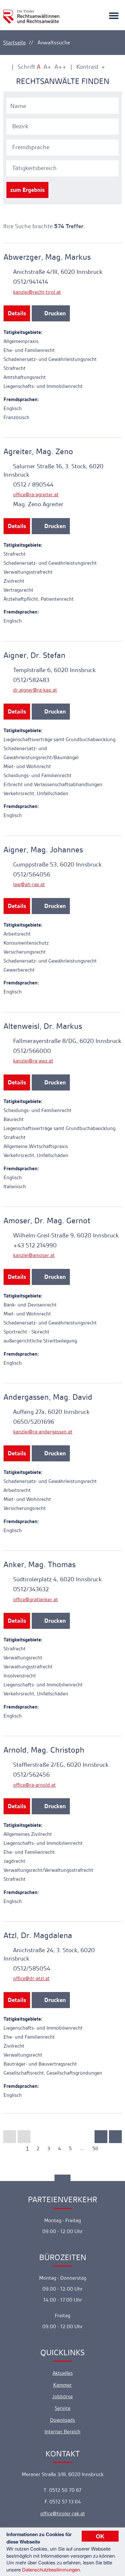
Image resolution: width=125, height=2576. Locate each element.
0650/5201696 (34, 1422)
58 (95, 2148)
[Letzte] (115, 2137)
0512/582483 (31, 680)
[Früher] (24, 2137)
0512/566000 (32, 1051)
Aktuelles (63, 2373)
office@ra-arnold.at (34, 1785)
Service (63, 2408)
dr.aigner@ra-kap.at (35, 690)
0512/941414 (31, 282)
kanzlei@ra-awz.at (33, 1061)
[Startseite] (31, 13)
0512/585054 (32, 1968)
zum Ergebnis (27, 190)
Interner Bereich (63, 2432)
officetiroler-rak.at (63, 2513)
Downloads (63, 2420)
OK (100, 2536)
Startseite (14, 42)
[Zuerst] (10, 2137)
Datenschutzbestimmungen (51, 2569)
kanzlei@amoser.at (34, 1255)
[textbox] (63, 126)
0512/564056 (32, 874)
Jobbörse (63, 2396)
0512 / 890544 (33, 485)
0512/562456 (31, 1775)
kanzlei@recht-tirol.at (37, 292)
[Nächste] (101, 2137)
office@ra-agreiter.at (36, 494)
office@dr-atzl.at (31, 1978)
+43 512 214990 (35, 1245)
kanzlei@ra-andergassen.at (43, 1432)
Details (17, 313)
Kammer (63, 2385)
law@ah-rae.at (29, 884)
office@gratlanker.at (36, 1599)
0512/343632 (31, 1589)
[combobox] (63, 126)
